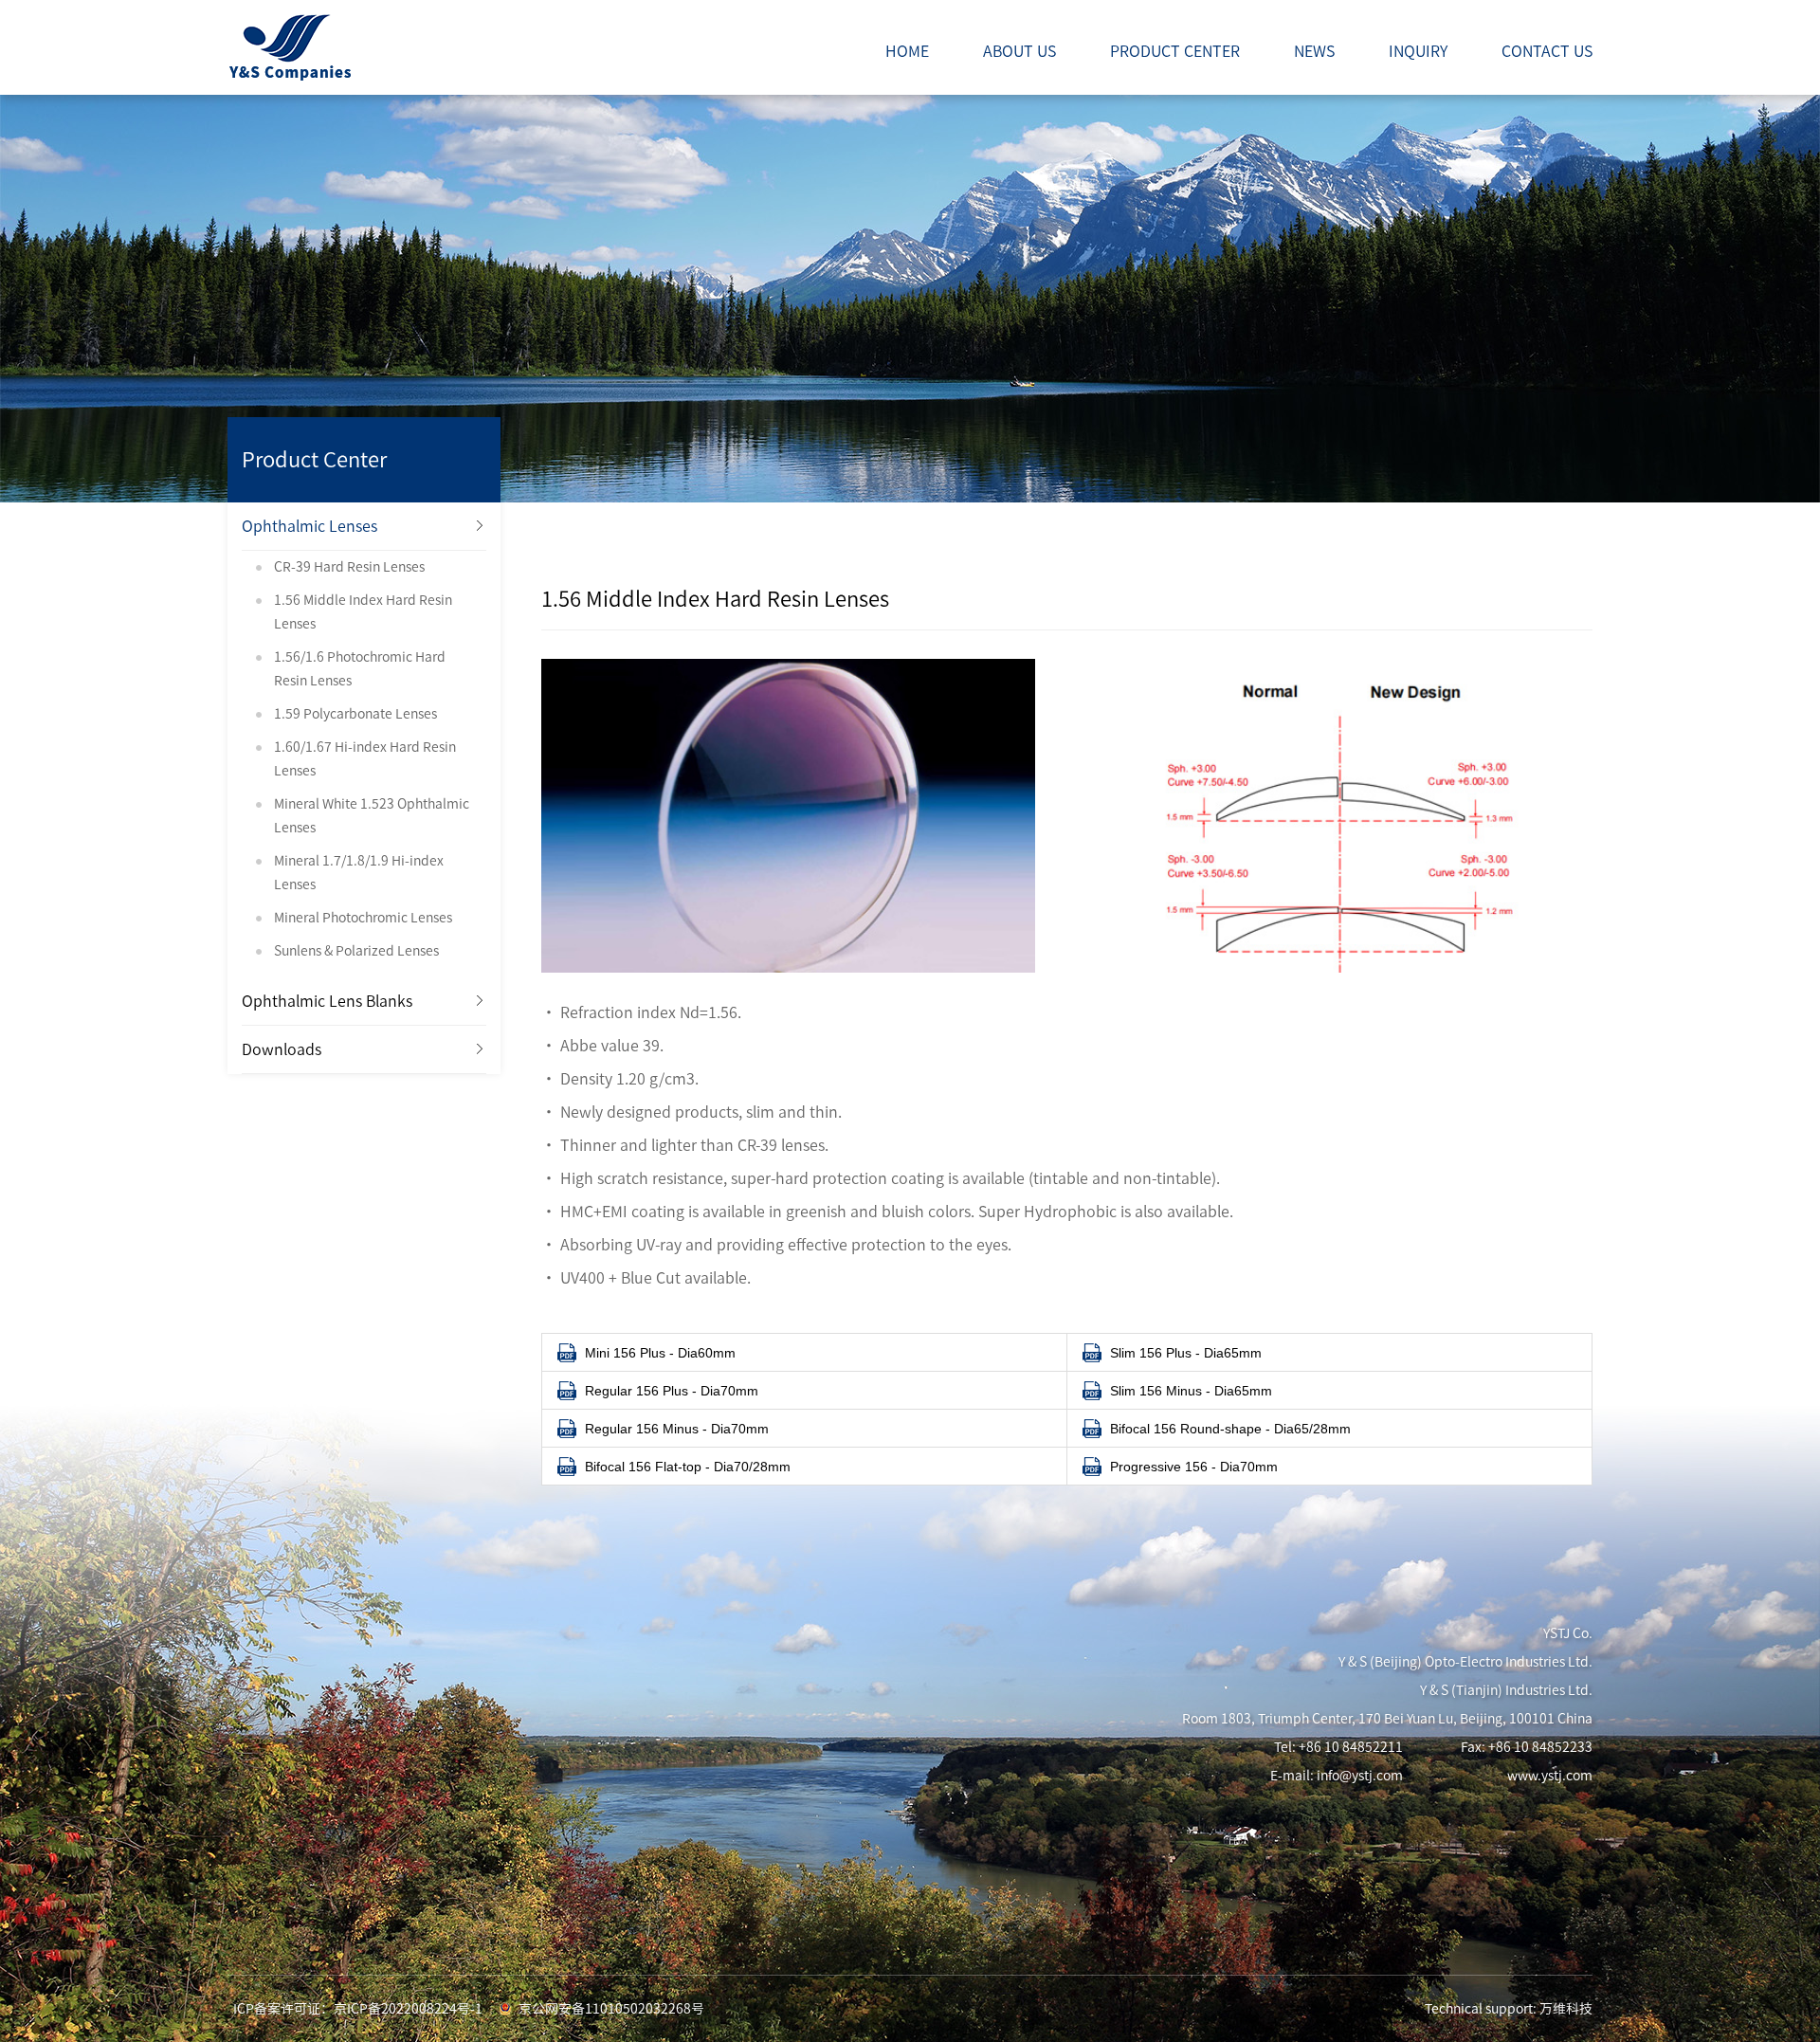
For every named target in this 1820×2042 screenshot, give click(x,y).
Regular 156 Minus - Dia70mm (677, 1429)
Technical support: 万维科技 (1509, 2009)
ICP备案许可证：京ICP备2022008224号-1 (358, 2009)
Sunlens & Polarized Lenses (356, 951)
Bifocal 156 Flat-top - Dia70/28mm (688, 1467)
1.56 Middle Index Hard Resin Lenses (363, 612)
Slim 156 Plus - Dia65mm (1186, 1353)
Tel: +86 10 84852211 (1338, 1747)
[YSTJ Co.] (289, 46)
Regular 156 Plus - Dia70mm (672, 1391)
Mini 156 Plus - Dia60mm (660, 1353)
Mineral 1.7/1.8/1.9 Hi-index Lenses (359, 873)
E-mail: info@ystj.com (1337, 1776)
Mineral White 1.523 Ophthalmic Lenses (372, 816)
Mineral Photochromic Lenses (363, 918)
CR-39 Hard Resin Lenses (349, 567)
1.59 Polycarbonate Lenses (355, 714)
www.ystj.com (1550, 1776)
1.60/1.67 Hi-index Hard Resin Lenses (365, 759)
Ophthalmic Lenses (309, 526)
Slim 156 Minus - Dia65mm (1191, 1391)
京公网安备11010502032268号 (611, 2009)
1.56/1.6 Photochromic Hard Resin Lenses (360, 669)
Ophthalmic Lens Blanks (327, 1001)
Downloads (282, 1049)
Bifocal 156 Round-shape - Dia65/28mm (1230, 1429)
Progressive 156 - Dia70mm (1194, 1467)
